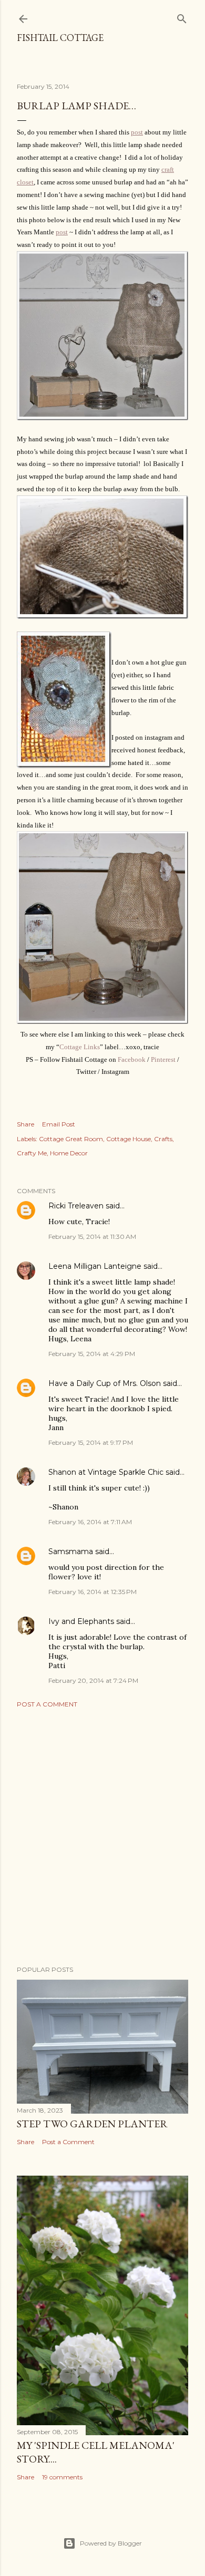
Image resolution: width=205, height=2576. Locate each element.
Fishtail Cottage (60, 38)
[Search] (182, 17)
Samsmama (71, 1551)
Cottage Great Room (71, 1139)
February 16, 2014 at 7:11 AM (90, 1522)
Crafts (163, 1139)
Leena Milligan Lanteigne (95, 1266)
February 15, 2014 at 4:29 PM (92, 1354)
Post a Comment (47, 1704)
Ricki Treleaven (76, 1206)
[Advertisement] (102, 1837)
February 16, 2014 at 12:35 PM (93, 1592)
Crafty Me (32, 1153)
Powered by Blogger (111, 2543)
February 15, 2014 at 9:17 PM (91, 1442)
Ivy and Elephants (81, 1621)
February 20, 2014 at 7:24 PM (93, 1680)
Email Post (59, 1124)
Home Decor (69, 1153)
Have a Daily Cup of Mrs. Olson (105, 1383)
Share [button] (25, 1124)
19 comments (62, 2477)
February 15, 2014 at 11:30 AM (92, 1237)
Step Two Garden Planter (92, 2124)
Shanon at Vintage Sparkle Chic (106, 1472)
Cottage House (129, 1139)
